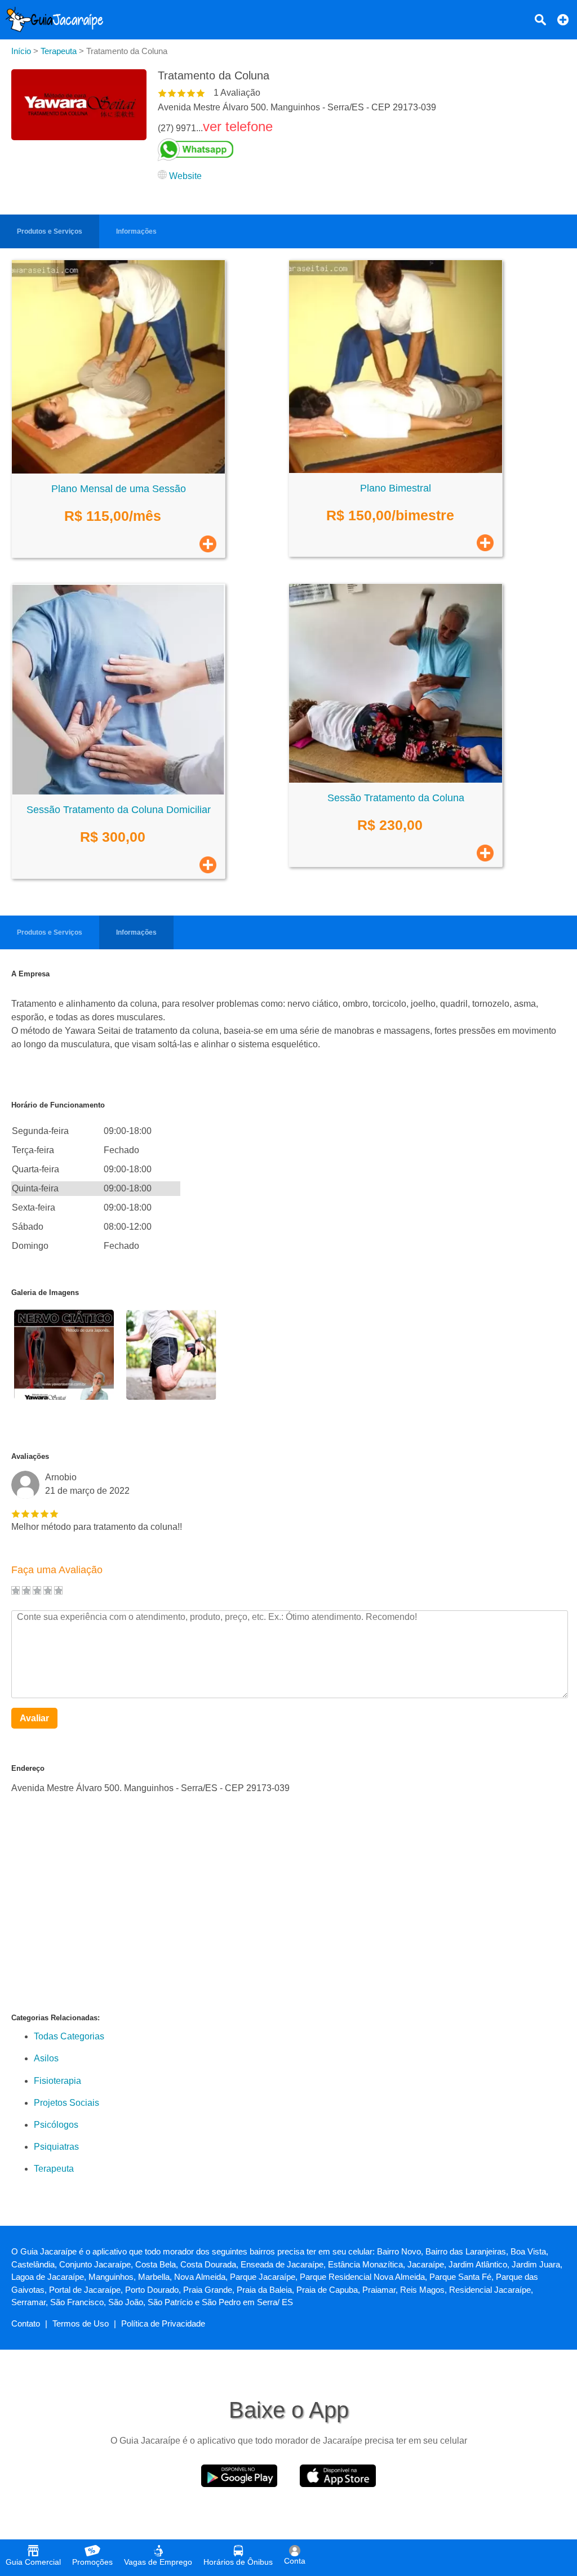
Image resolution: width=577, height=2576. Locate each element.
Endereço (28, 1768)
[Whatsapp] (297, 150)
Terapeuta (54, 2169)
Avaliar (34, 1718)
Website (185, 176)
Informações (136, 231)
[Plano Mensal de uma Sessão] (118, 470)
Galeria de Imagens (45, 1293)
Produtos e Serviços (50, 231)
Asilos (46, 2058)
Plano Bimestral (396, 488)
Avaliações (30, 1456)
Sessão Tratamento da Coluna (396, 798)
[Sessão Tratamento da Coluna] (396, 780)
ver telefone (238, 126)
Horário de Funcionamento (58, 1105)
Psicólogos (56, 2125)
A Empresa (30, 974)
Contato (26, 2323)
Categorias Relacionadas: (56, 2018)
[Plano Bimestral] (396, 470)
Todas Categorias (69, 2036)
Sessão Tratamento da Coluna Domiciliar (119, 810)
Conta (295, 2561)
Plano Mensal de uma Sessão (119, 489)
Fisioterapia (57, 2081)
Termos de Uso (81, 2323)
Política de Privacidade (163, 2323)
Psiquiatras (56, 2147)
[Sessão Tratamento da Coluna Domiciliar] (118, 791)
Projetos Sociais (66, 2103)
